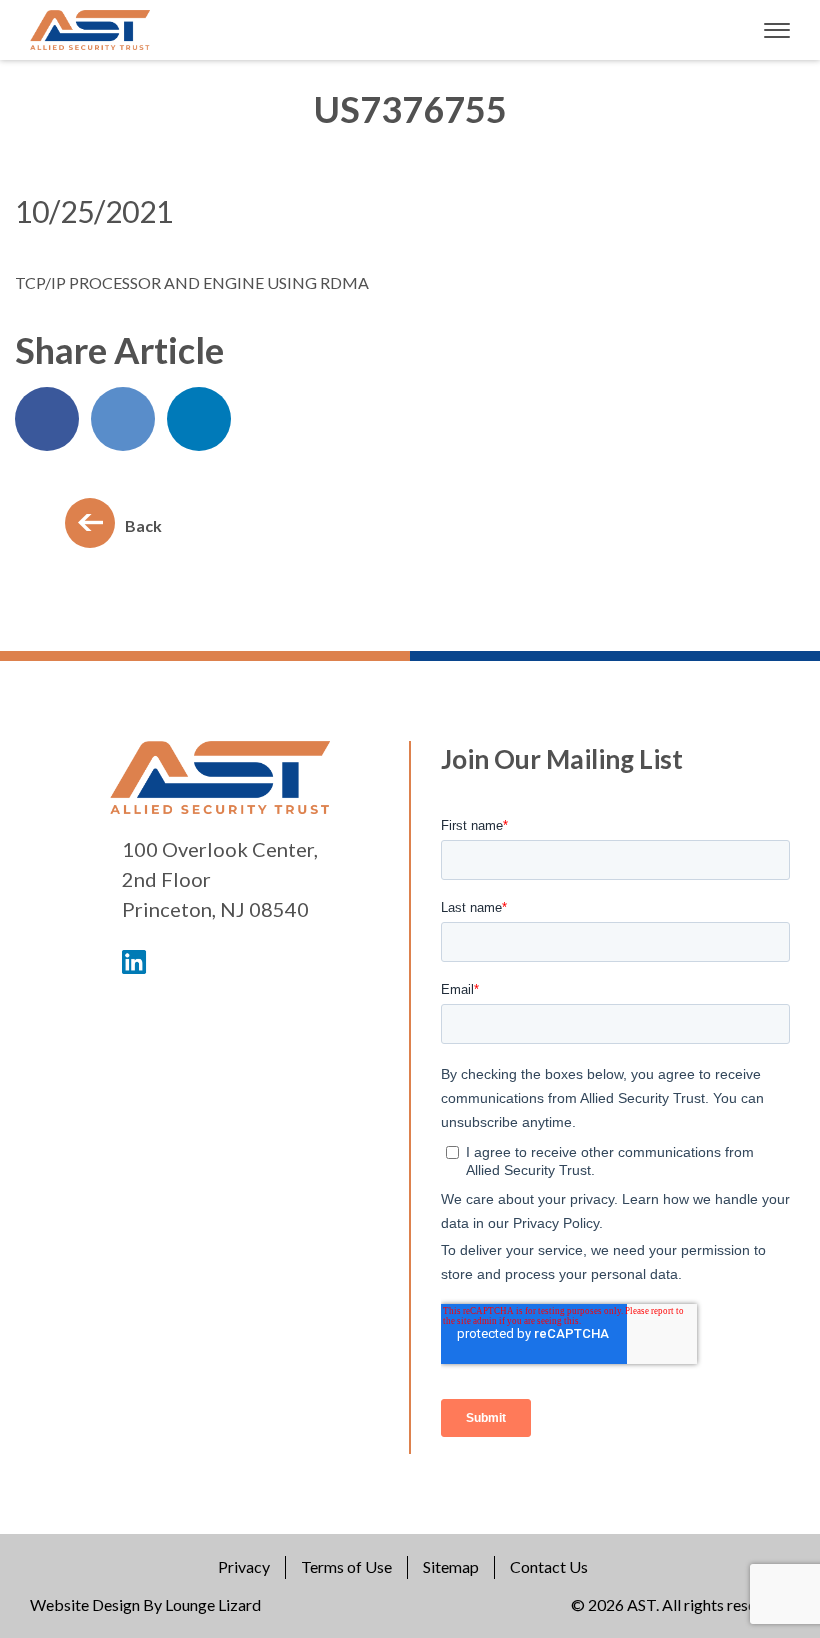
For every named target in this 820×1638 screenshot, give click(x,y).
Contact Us (549, 1566)
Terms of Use (346, 1566)
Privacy (244, 1566)
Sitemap (451, 1566)
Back (143, 525)
